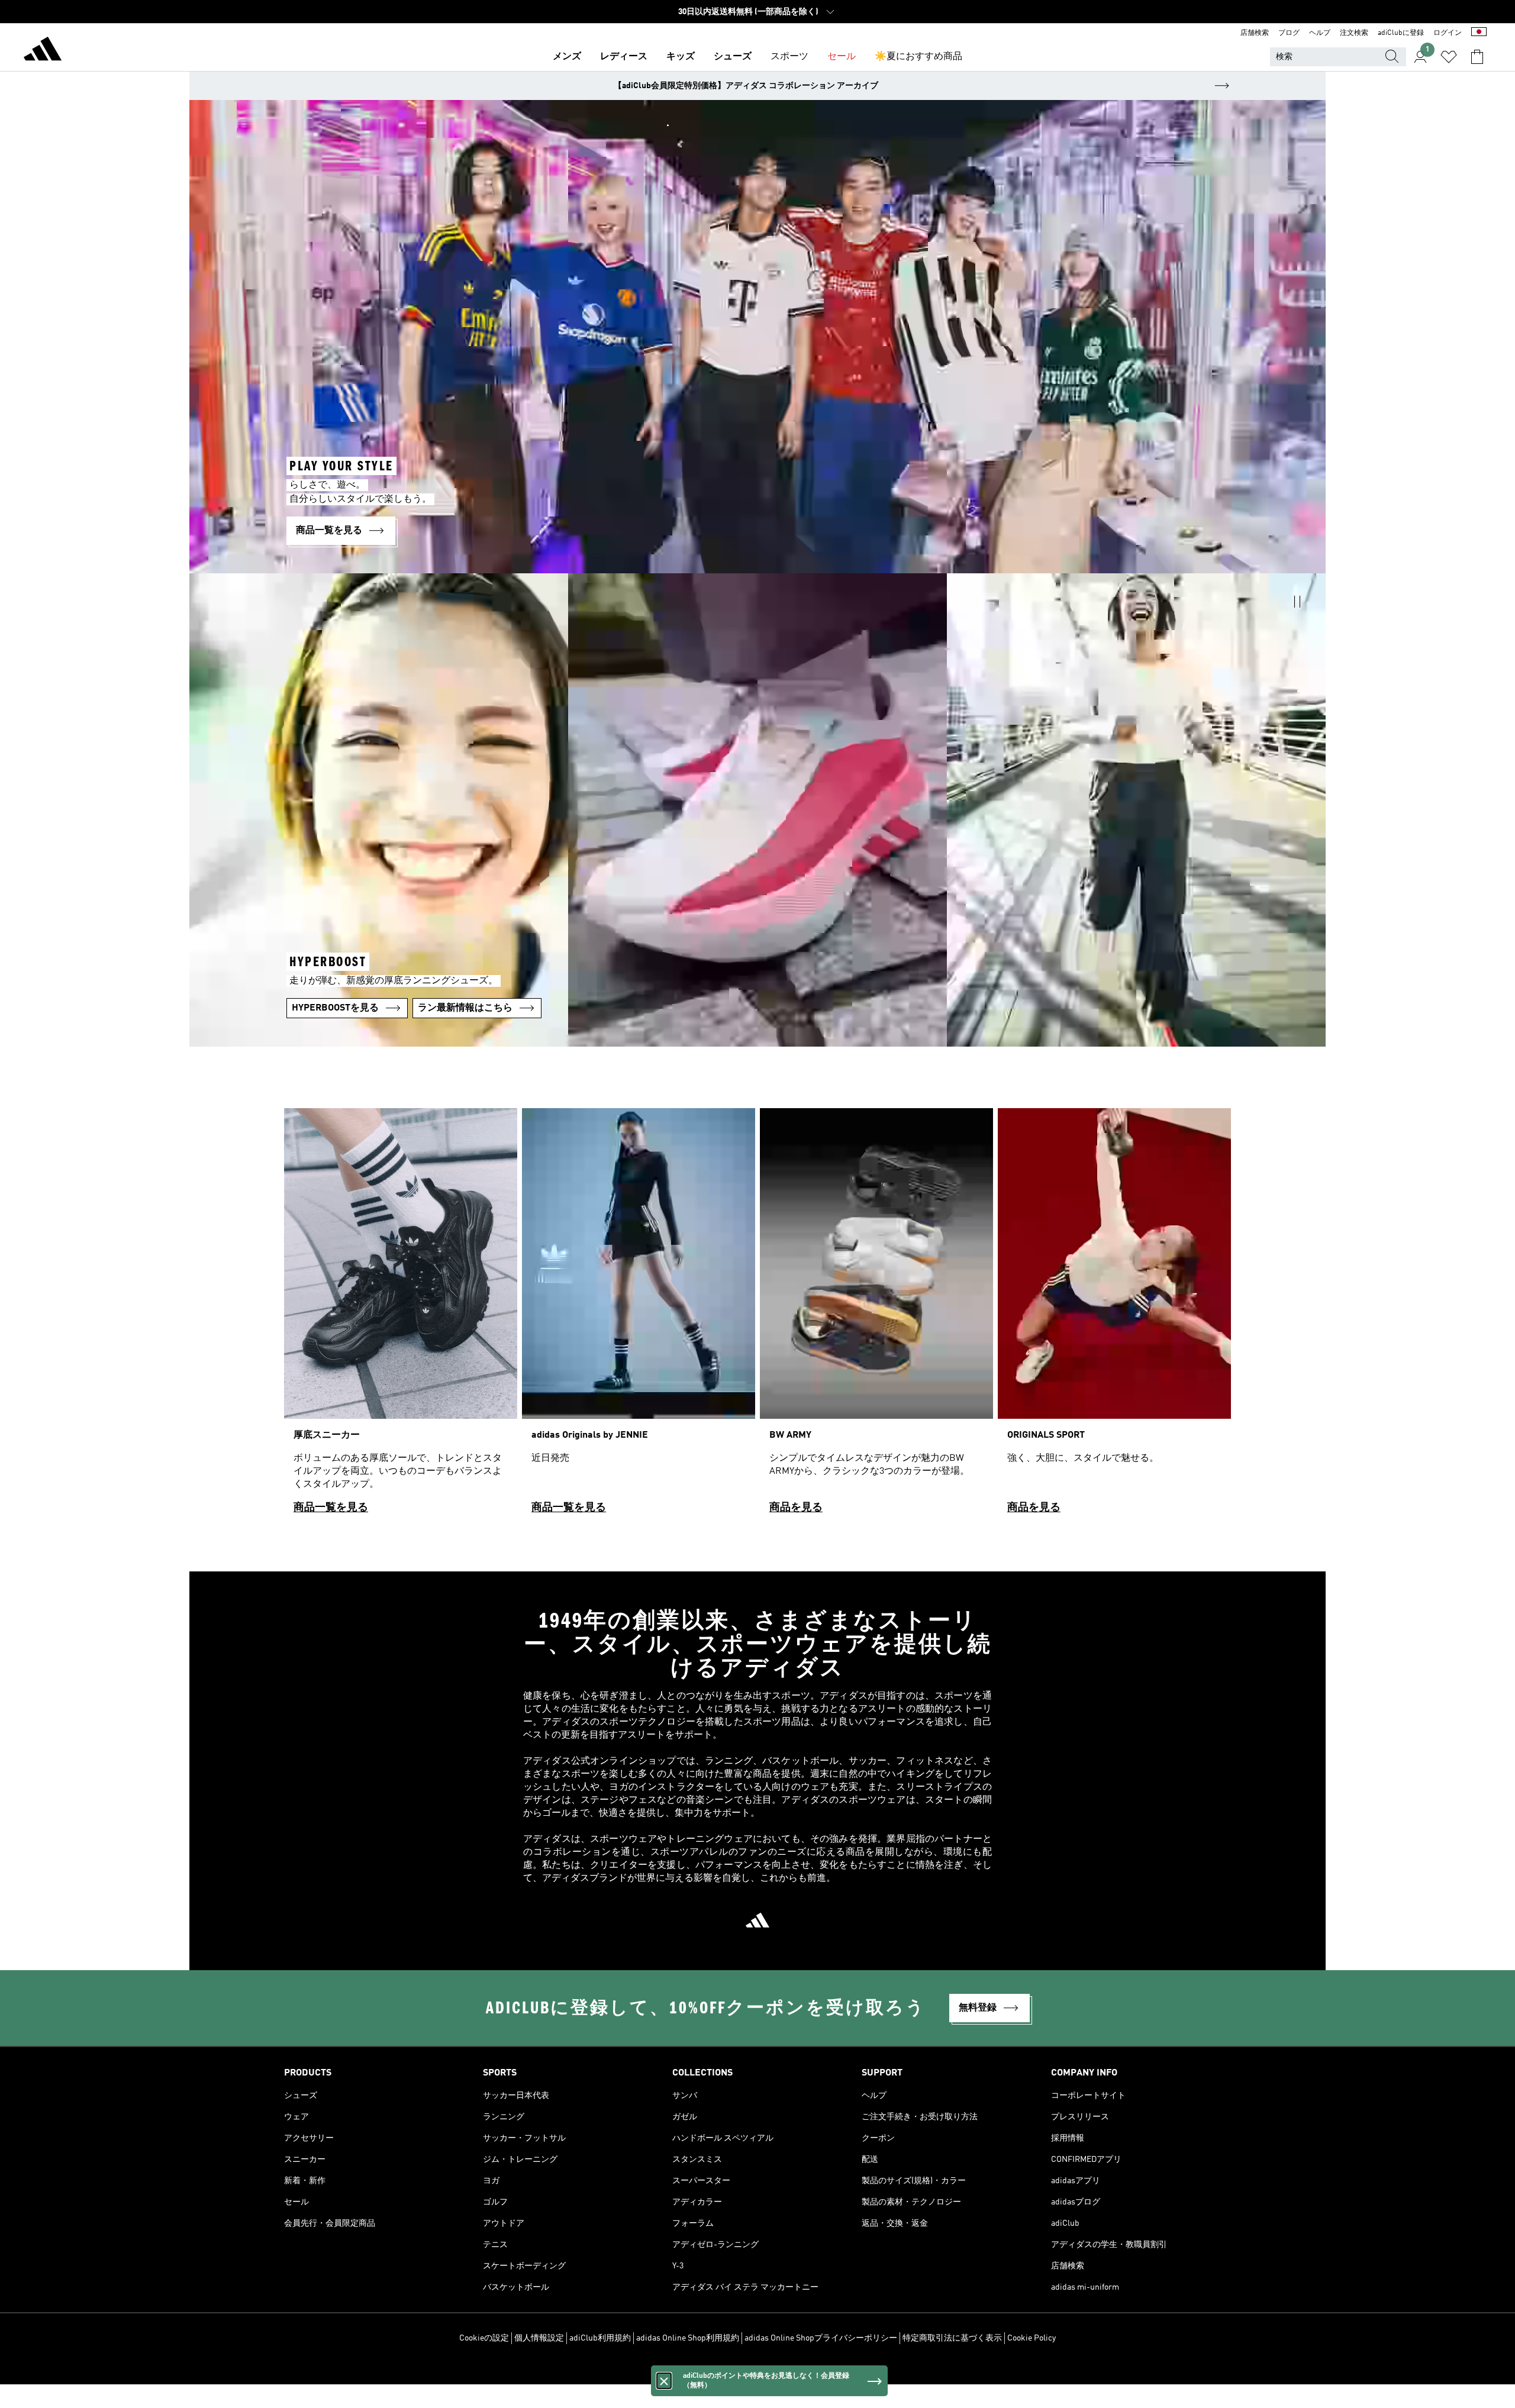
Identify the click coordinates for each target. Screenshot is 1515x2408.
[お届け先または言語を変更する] (1479, 33)
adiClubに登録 (1401, 33)
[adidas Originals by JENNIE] (639, 1316)
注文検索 (1354, 33)
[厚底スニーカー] (401, 1316)
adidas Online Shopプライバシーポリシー (821, 2338)
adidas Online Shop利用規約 (688, 2338)
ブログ (1289, 33)
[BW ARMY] (876, 1316)
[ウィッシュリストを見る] (1449, 57)
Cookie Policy (1032, 2338)
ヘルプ (1320, 33)
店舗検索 (1255, 33)
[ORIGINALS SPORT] (1114, 1316)
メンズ (567, 57)
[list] (757, 1316)
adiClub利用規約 (600, 2338)
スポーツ (789, 57)
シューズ (733, 57)
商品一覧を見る (331, 1508)
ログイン (1448, 33)
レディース (624, 57)
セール (842, 57)
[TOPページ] (43, 51)
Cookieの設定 (484, 2338)
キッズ (681, 57)
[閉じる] (664, 2381)
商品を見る (796, 1508)
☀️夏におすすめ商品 (918, 57)
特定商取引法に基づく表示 (952, 2338)
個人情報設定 (539, 2338)
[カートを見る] (1477, 57)
